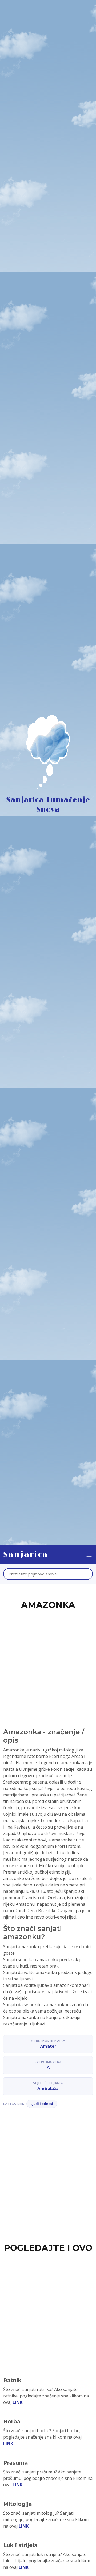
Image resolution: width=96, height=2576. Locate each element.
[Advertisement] (48, 1663)
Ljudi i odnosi (42, 2104)
